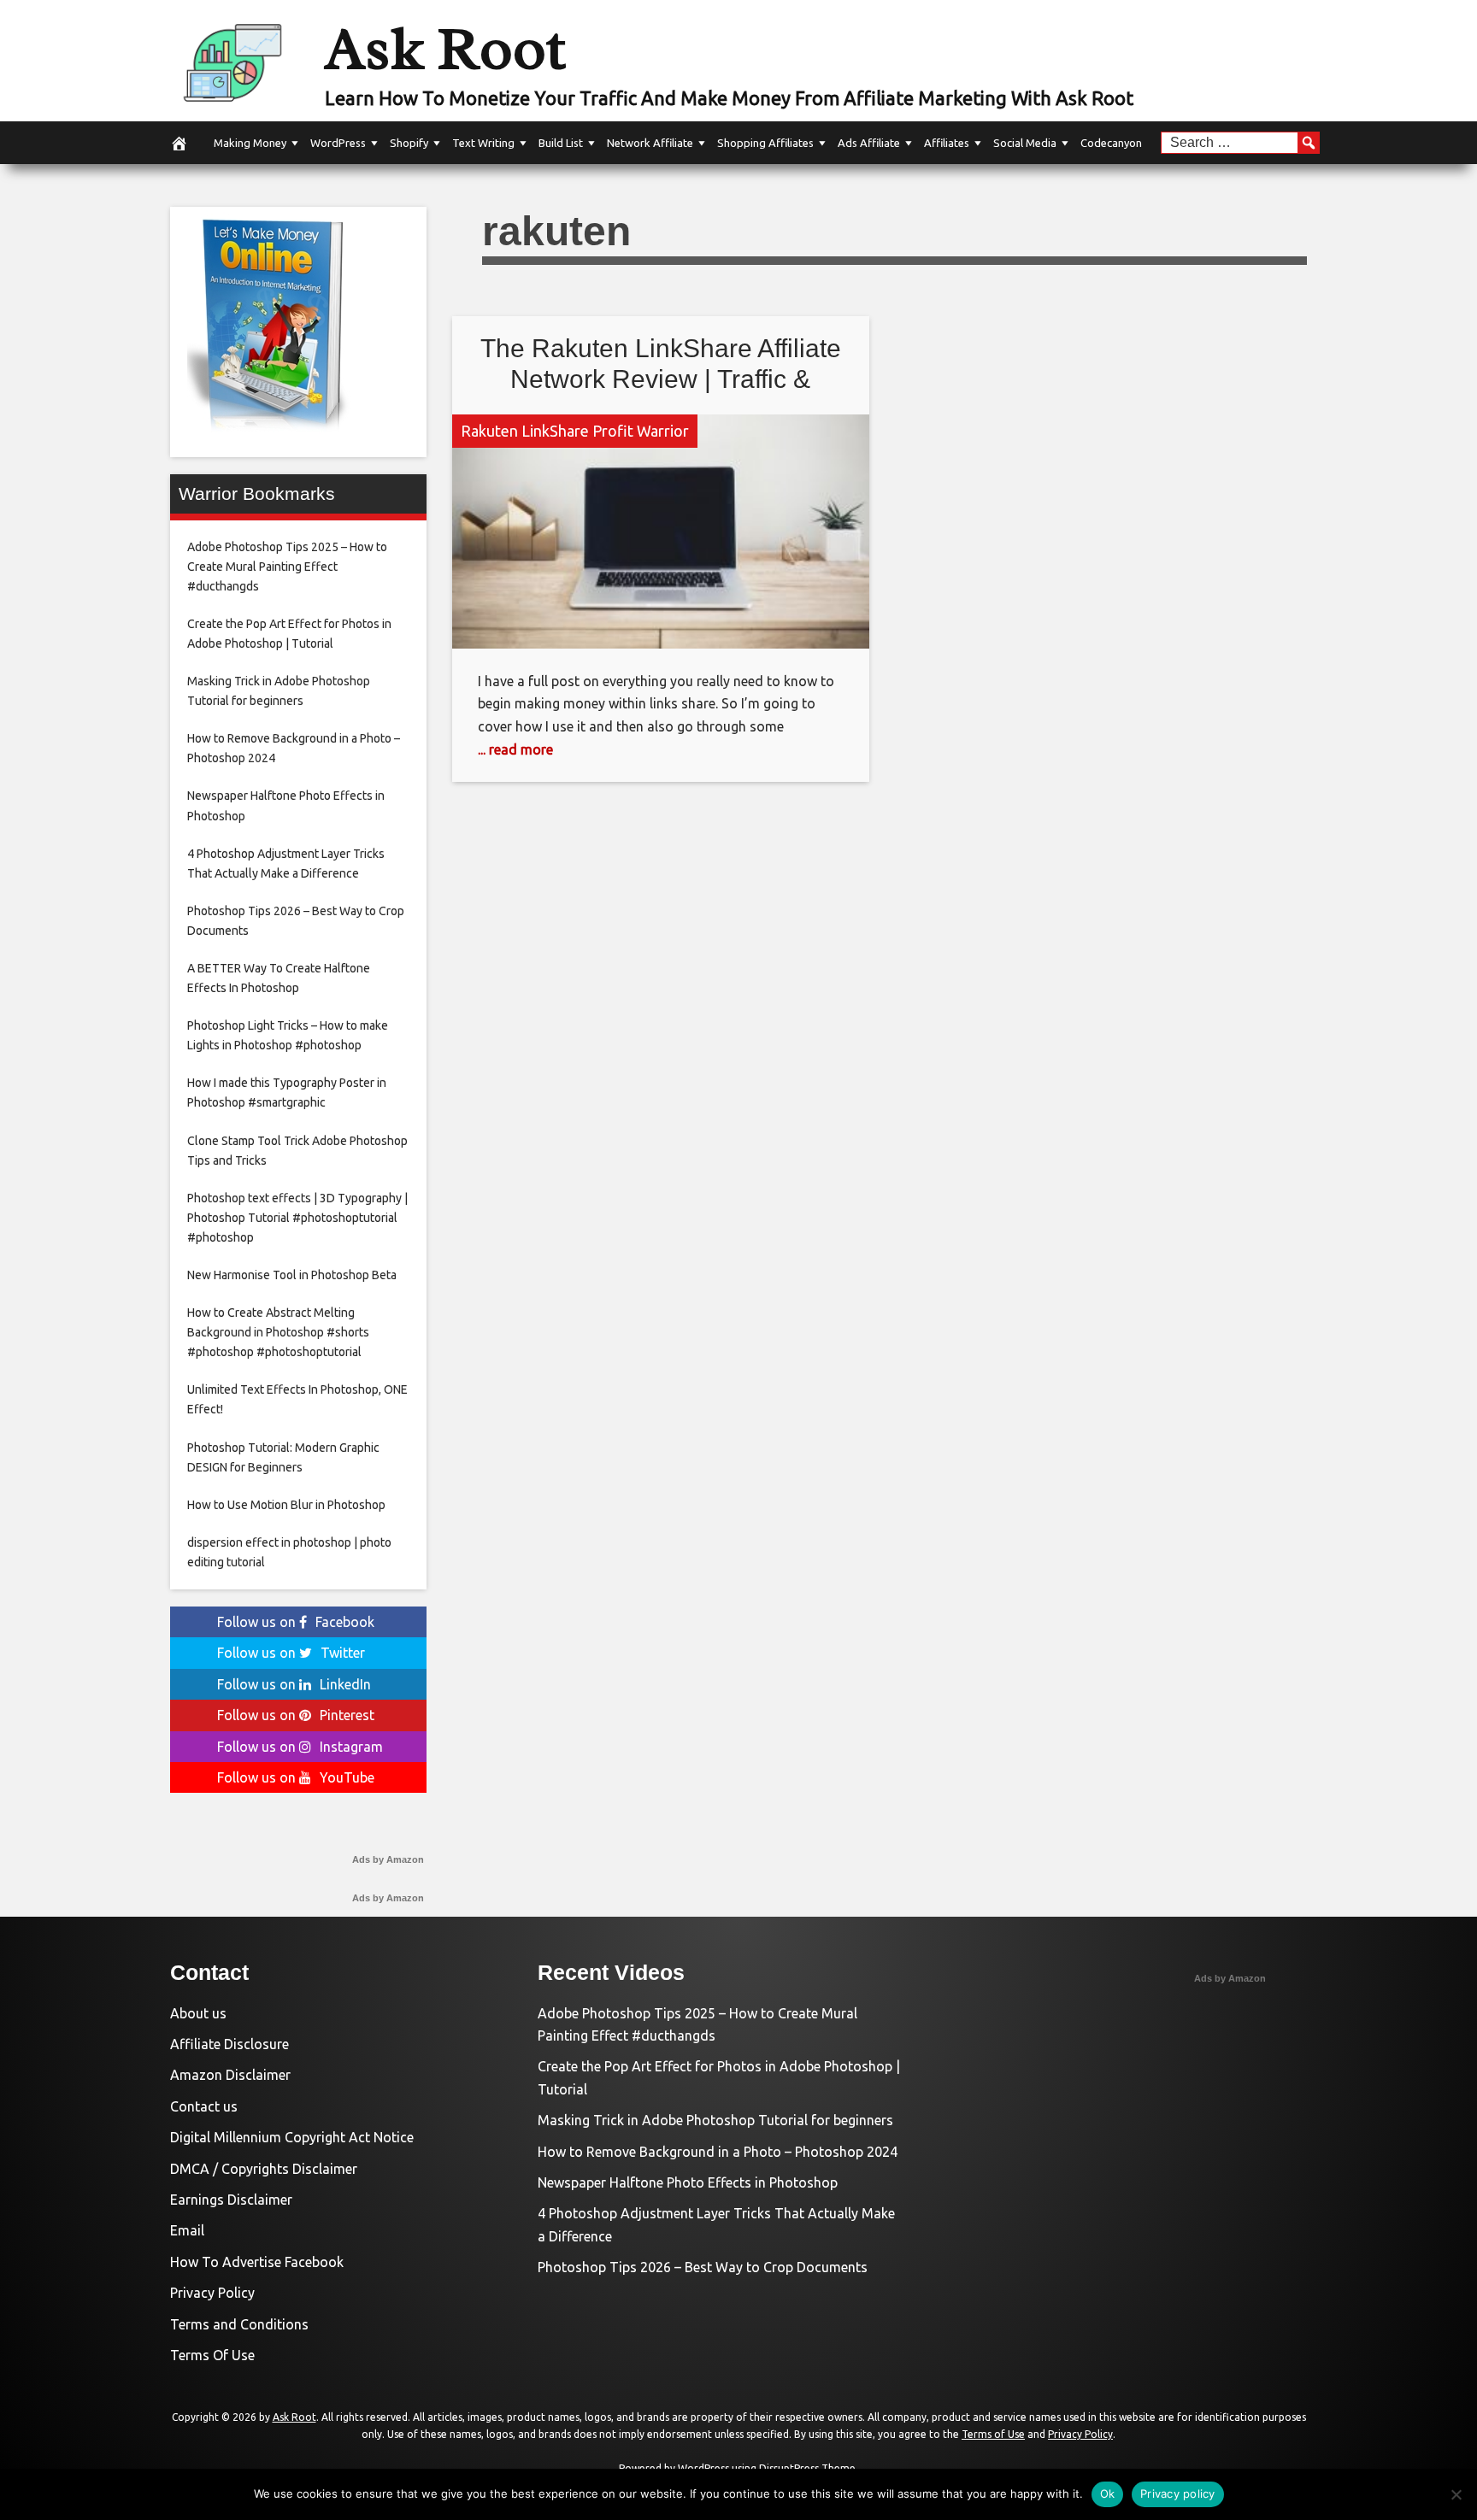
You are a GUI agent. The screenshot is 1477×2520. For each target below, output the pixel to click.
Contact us (204, 2106)
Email (187, 2230)
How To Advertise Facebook (257, 2262)
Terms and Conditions (239, 2324)
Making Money (250, 143)
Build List (561, 143)
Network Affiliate (650, 143)
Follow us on (296, 1622)
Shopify (409, 143)
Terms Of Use (212, 2355)
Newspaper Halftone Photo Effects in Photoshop (688, 2182)
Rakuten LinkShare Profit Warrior (575, 431)
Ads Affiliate (869, 143)
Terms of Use (993, 2434)
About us (198, 2013)
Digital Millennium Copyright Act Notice (292, 2137)
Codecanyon (1111, 143)
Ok (1108, 2494)
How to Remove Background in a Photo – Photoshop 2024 (718, 2152)
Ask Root (445, 49)
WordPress (338, 143)
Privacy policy (1178, 2494)
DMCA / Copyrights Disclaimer (264, 2169)
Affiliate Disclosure (229, 2044)
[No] (1456, 2494)
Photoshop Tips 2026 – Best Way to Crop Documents (703, 2267)
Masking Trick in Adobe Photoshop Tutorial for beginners (715, 2120)
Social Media (1025, 143)
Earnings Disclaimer (231, 2200)
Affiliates (947, 143)
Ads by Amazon (388, 1859)
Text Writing (483, 143)
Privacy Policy (212, 2293)
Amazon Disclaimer (230, 2075)
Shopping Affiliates (765, 143)
